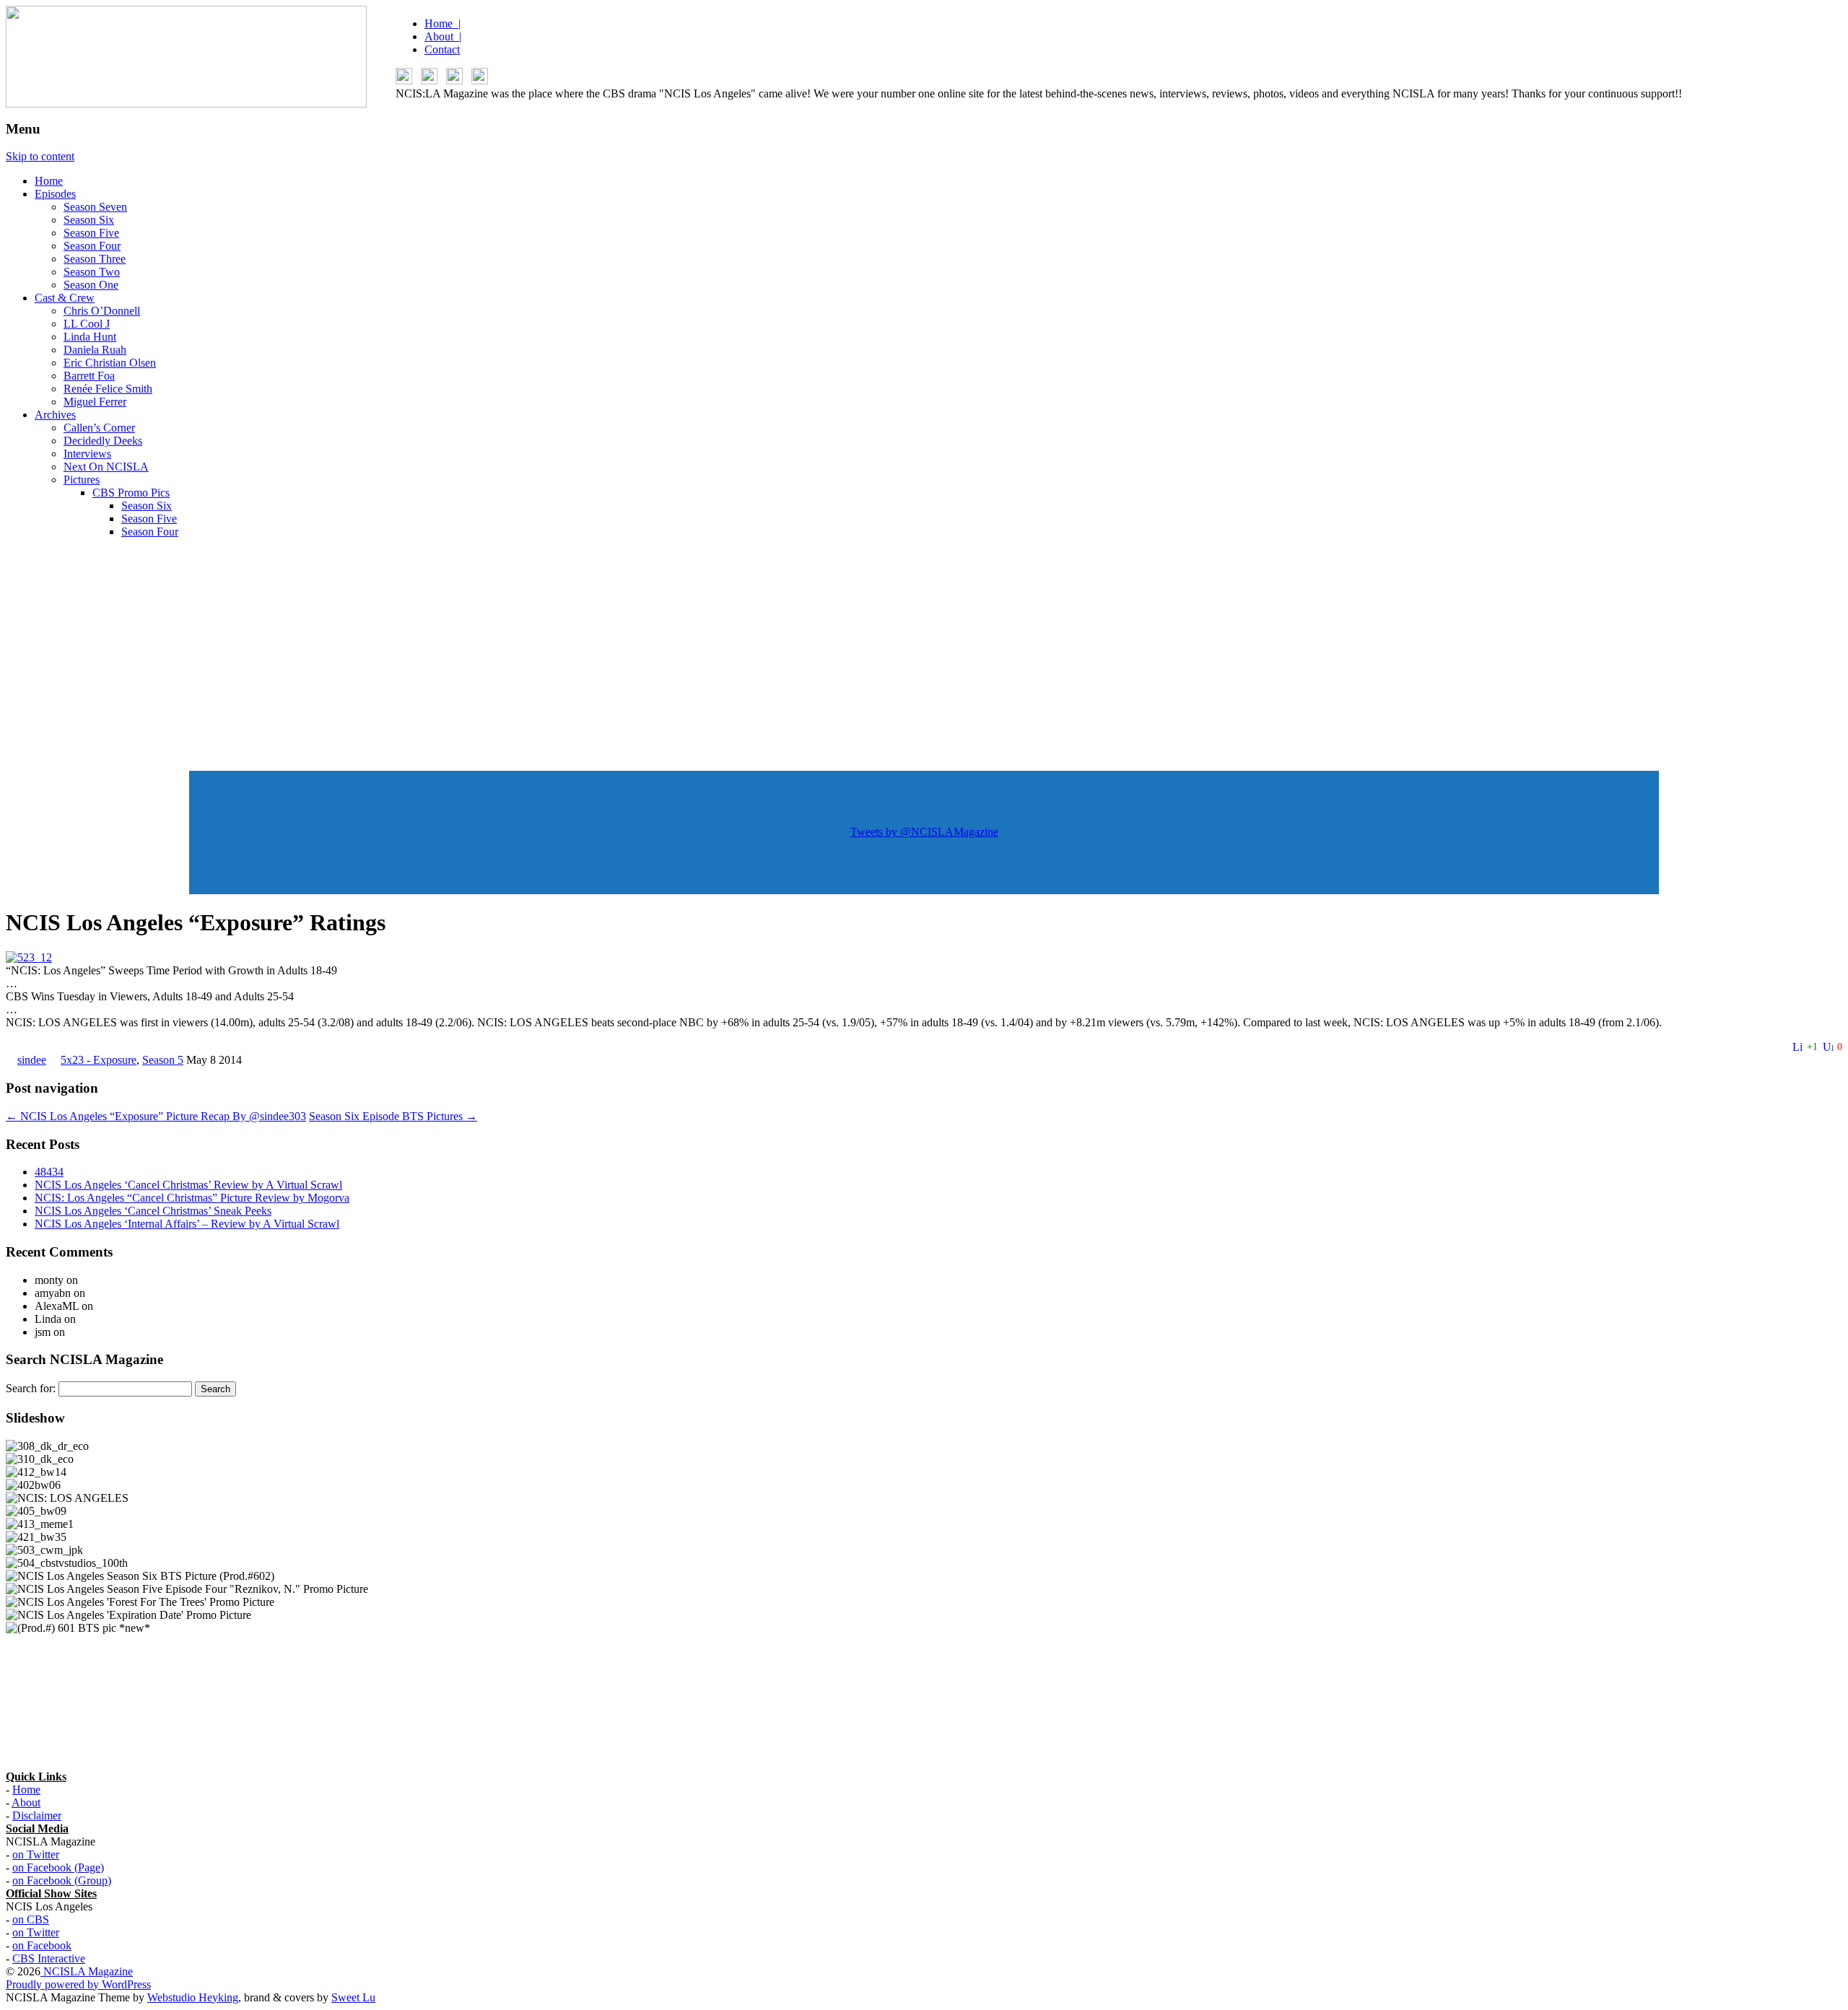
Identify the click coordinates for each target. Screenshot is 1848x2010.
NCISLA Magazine (87, 1971)
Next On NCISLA (106, 467)
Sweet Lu (353, 1997)
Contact (442, 49)
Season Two (92, 272)
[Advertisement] (924, 651)
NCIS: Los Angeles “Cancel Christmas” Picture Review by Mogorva (192, 1198)
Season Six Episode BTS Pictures (393, 1116)
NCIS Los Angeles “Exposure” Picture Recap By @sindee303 (156, 1116)
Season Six (89, 220)
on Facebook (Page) (58, 1867)
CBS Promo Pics (131, 493)
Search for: (31, 1388)
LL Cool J (87, 324)
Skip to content (40, 156)
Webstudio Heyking (193, 1997)
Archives (55, 415)
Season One (91, 285)
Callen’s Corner (99, 428)
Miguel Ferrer (95, 402)
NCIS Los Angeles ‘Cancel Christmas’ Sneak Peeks (153, 1211)
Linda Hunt (90, 337)
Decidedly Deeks (103, 441)
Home (49, 181)
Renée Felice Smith (108, 389)
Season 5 (163, 1060)
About (26, 1803)
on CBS (31, 1919)
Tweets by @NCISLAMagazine (924, 832)
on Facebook (42, 1945)
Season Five (91, 233)
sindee (32, 1060)
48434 (49, 1172)
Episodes (55, 194)
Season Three (95, 259)
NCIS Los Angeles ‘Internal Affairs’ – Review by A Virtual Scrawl (187, 1224)
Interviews (87, 454)
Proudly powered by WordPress (78, 1984)
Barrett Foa (89, 376)
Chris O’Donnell (102, 311)
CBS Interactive (49, 1958)
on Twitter (36, 1854)
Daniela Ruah (95, 350)
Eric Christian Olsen (110, 363)
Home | (443, 23)
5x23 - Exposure (99, 1060)
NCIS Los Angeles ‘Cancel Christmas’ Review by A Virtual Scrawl (188, 1185)
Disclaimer (37, 1815)
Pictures (82, 480)
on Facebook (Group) (62, 1880)
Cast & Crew (65, 298)
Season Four (92, 246)
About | (443, 36)
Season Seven (95, 207)
